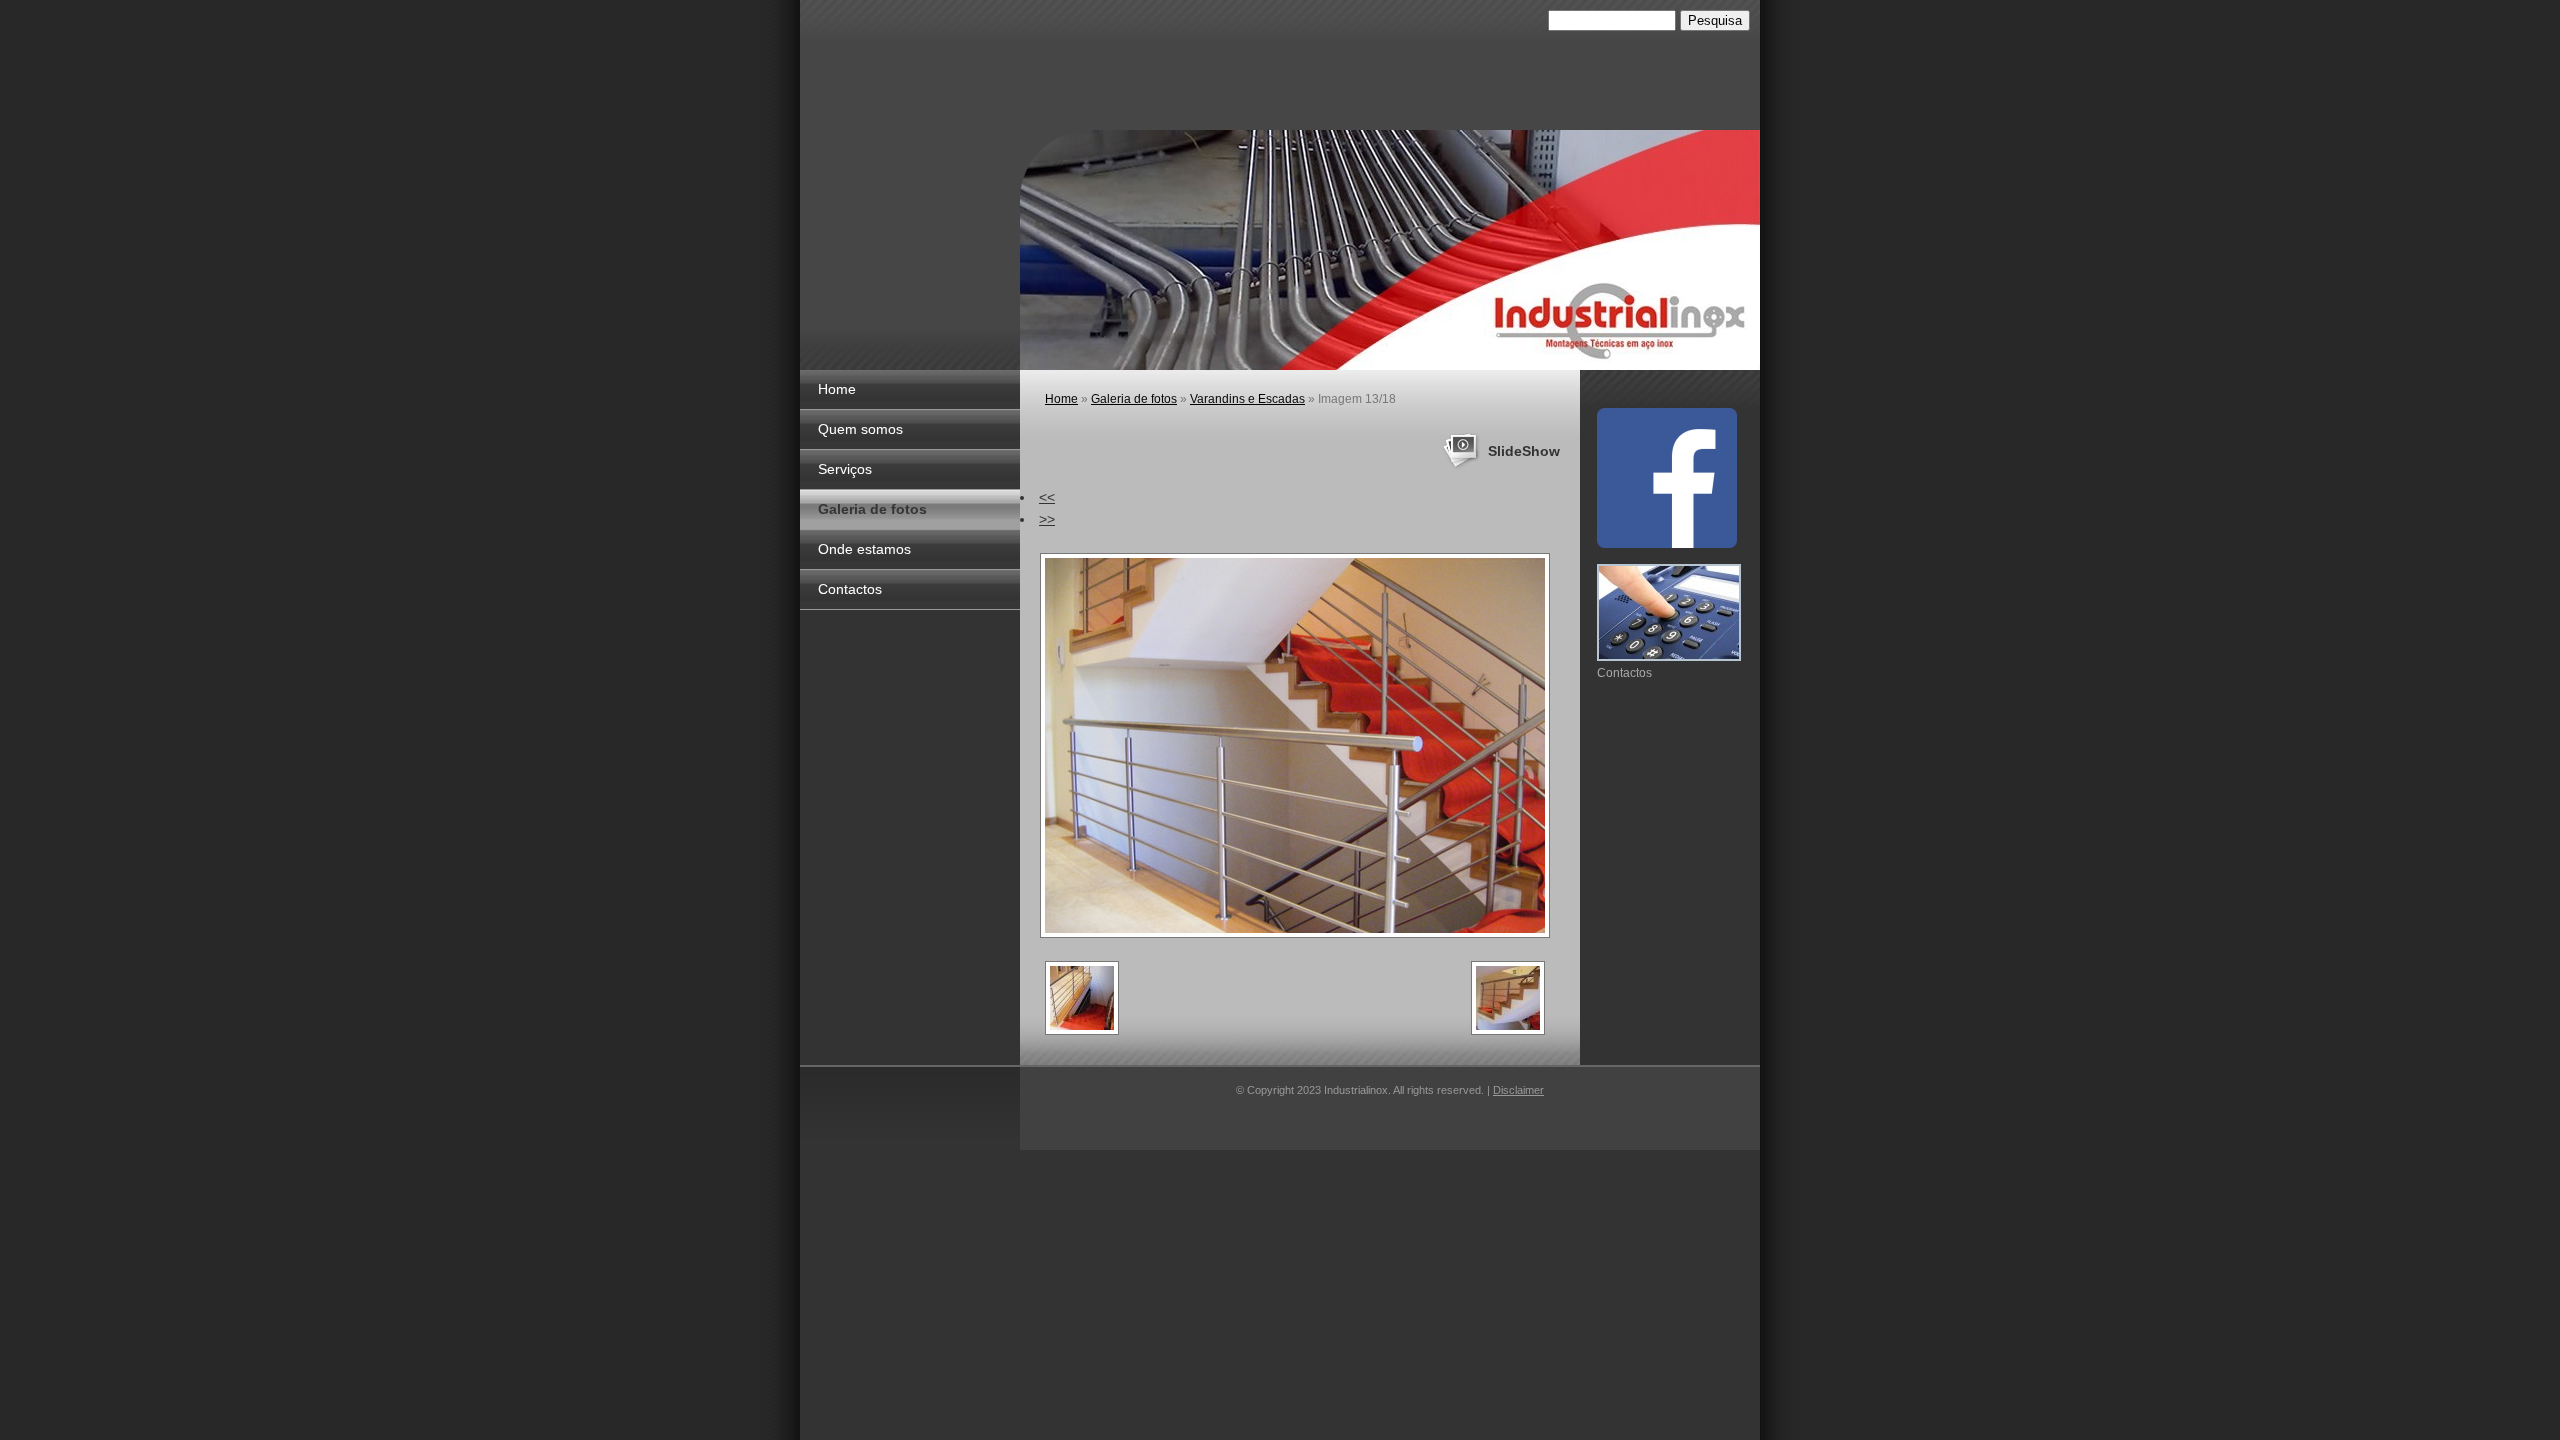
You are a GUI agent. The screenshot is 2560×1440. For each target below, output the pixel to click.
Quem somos (860, 429)
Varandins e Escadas (1247, 399)
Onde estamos (864, 549)
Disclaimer (1518, 1090)
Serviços (845, 469)
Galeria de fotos (872, 509)
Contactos (850, 589)
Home (837, 389)
